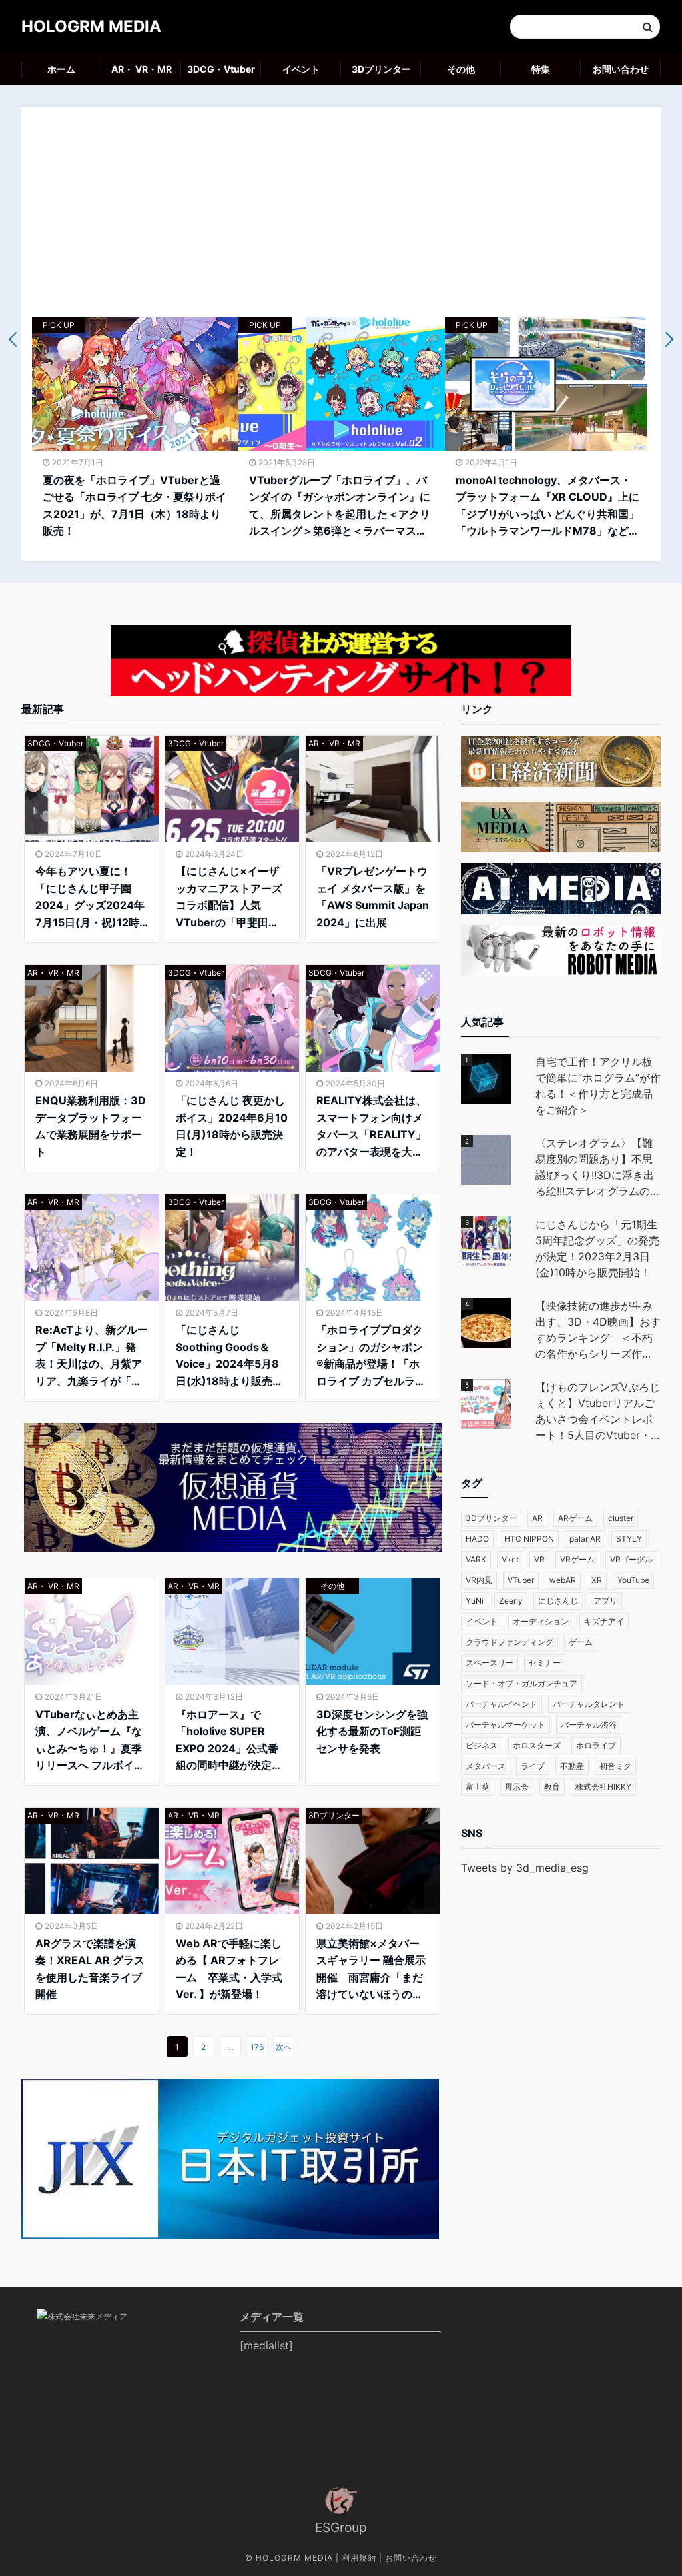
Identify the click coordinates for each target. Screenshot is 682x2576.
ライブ (533, 1766)
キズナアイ (604, 1621)
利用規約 (359, 2558)
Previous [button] (16, 340)
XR (597, 1580)
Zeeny (511, 1601)
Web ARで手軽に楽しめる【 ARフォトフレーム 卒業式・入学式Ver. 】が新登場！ (229, 1969)
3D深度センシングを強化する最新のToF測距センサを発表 (372, 1731)
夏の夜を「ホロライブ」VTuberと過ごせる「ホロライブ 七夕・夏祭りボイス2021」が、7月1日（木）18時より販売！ (135, 506)
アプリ (605, 1601)
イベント (301, 69)
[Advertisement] (341, 217)
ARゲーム (575, 1518)
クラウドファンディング (510, 1642)
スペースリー (490, 1663)
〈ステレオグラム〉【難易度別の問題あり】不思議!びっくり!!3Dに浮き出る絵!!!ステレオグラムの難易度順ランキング (598, 1168)
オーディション (541, 1621)
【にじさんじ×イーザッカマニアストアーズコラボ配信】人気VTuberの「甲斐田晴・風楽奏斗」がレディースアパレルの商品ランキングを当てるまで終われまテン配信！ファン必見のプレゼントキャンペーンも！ (229, 898)
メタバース (486, 1766)
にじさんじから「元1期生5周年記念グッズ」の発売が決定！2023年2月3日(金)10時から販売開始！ (597, 1248)
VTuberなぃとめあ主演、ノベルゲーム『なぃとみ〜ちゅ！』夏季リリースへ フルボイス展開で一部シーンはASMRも (90, 1741)
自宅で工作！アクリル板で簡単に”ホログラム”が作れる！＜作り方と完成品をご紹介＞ (598, 1086)
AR (537, 1518)
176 (257, 2047)
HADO (477, 1539)
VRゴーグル (631, 1559)
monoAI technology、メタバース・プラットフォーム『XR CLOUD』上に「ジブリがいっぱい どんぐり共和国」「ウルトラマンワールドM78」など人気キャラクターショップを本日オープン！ (547, 507)
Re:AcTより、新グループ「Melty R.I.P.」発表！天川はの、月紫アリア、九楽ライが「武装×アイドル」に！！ (92, 1356)
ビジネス (482, 1745)
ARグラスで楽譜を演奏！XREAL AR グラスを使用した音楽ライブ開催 (90, 1969)
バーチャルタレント (589, 1704)
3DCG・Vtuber (221, 69)
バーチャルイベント (502, 1704)
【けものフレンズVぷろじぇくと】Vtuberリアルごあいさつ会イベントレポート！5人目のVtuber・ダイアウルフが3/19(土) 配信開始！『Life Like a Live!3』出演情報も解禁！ (598, 1412)
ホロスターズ (537, 1745)
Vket (510, 1559)
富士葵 (478, 1787)
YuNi (475, 1601)
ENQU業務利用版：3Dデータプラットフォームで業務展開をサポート (91, 1126)
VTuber (521, 1580)
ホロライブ (596, 1745)
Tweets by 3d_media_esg (525, 1868)
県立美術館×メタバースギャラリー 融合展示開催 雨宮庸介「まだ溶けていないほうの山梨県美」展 (371, 1970)
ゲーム (581, 1642)
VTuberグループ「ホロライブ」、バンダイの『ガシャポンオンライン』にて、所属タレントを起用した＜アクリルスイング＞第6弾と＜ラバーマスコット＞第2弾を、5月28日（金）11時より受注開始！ (340, 507)
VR (539, 1559)
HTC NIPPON (529, 1539)
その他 (461, 69)
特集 (541, 69)
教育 (552, 1787)
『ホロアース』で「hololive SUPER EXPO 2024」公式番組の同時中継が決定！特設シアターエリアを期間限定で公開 (229, 1741)
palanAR (585, 1539)
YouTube (633, 1580)
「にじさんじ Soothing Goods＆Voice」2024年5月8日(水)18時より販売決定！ (229, 1356)
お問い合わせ (621, 69)
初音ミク (615, 1766)
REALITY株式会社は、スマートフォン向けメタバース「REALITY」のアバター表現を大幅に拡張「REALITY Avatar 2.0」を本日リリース (371, 1127)
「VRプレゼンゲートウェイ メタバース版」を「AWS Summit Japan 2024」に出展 (373, 897)
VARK (476, 1559)
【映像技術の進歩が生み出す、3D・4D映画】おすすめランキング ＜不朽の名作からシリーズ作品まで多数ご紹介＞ (598, 1330)
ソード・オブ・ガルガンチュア (521, 1683)
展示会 (517, 1787)
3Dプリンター (381, 69)
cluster (621, 1518)
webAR (563, 1580)
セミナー (545, 1663)
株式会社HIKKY (603, 1787)
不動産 (572, 1766)
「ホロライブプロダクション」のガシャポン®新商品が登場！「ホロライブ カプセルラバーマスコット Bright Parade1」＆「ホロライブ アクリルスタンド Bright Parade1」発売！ (371, 1356)
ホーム (61, 69)
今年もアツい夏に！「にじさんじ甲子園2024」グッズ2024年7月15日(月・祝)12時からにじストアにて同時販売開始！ (90, 898)
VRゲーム (577, 1559)
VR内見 (479, 1580)
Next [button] (666, 340)
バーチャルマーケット (506, 1725)
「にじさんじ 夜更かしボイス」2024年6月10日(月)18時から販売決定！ (232, 1126)
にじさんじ (558, 1601)
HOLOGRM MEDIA (91, 26)
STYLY (629, 1539)
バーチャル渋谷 (589, 1725)
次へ (284, 2047)
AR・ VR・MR (142, 69)
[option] (135, 434)
